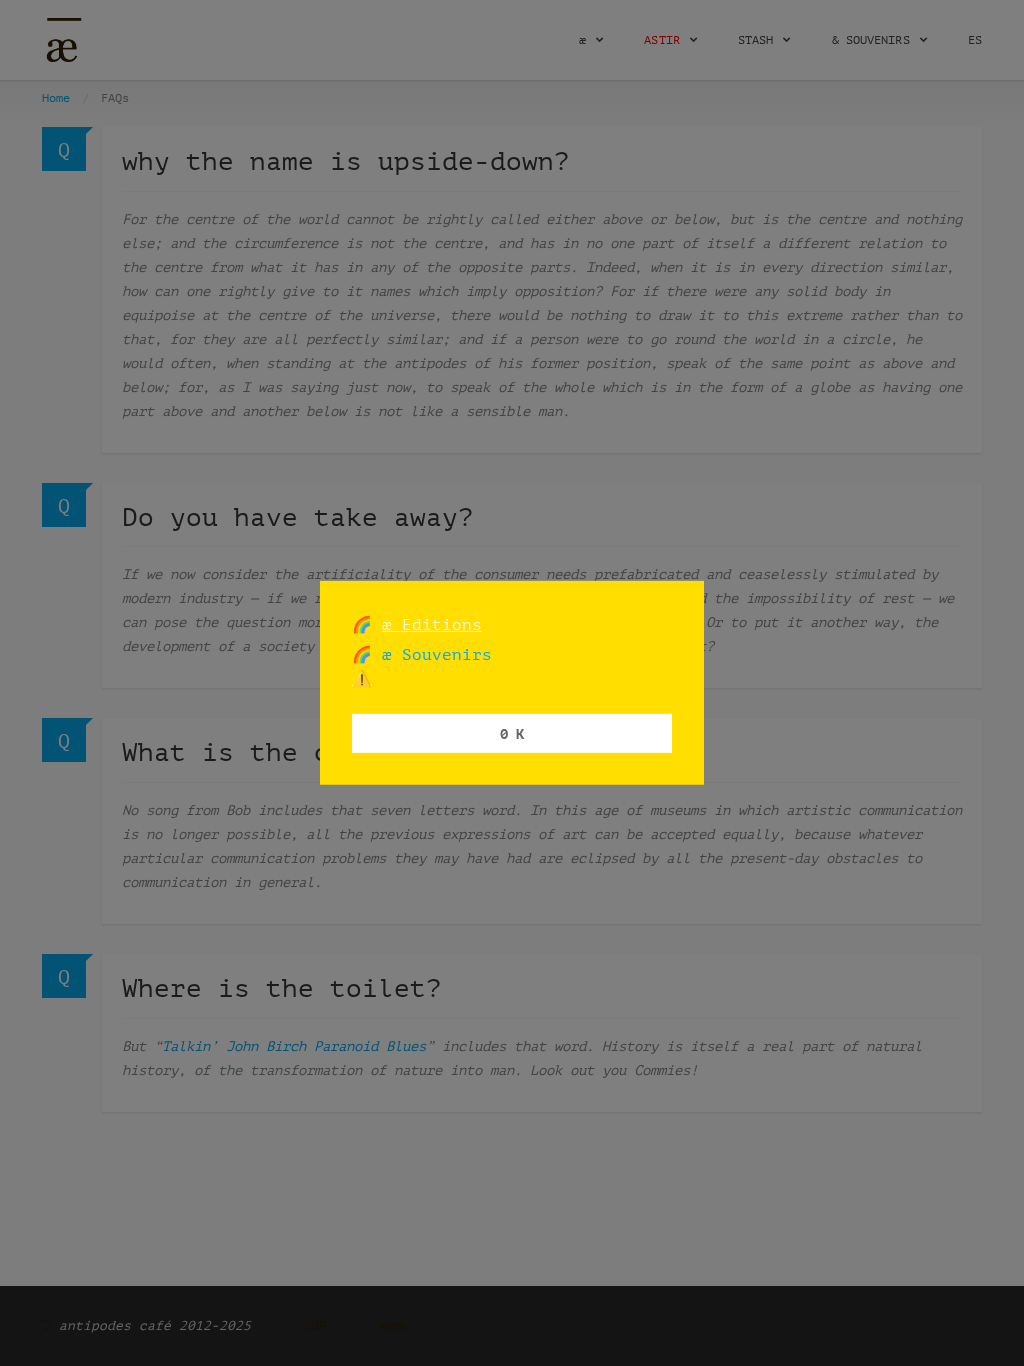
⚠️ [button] (362, 678)
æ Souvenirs (432, 654)
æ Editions (432, 624)
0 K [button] (512, 732)
